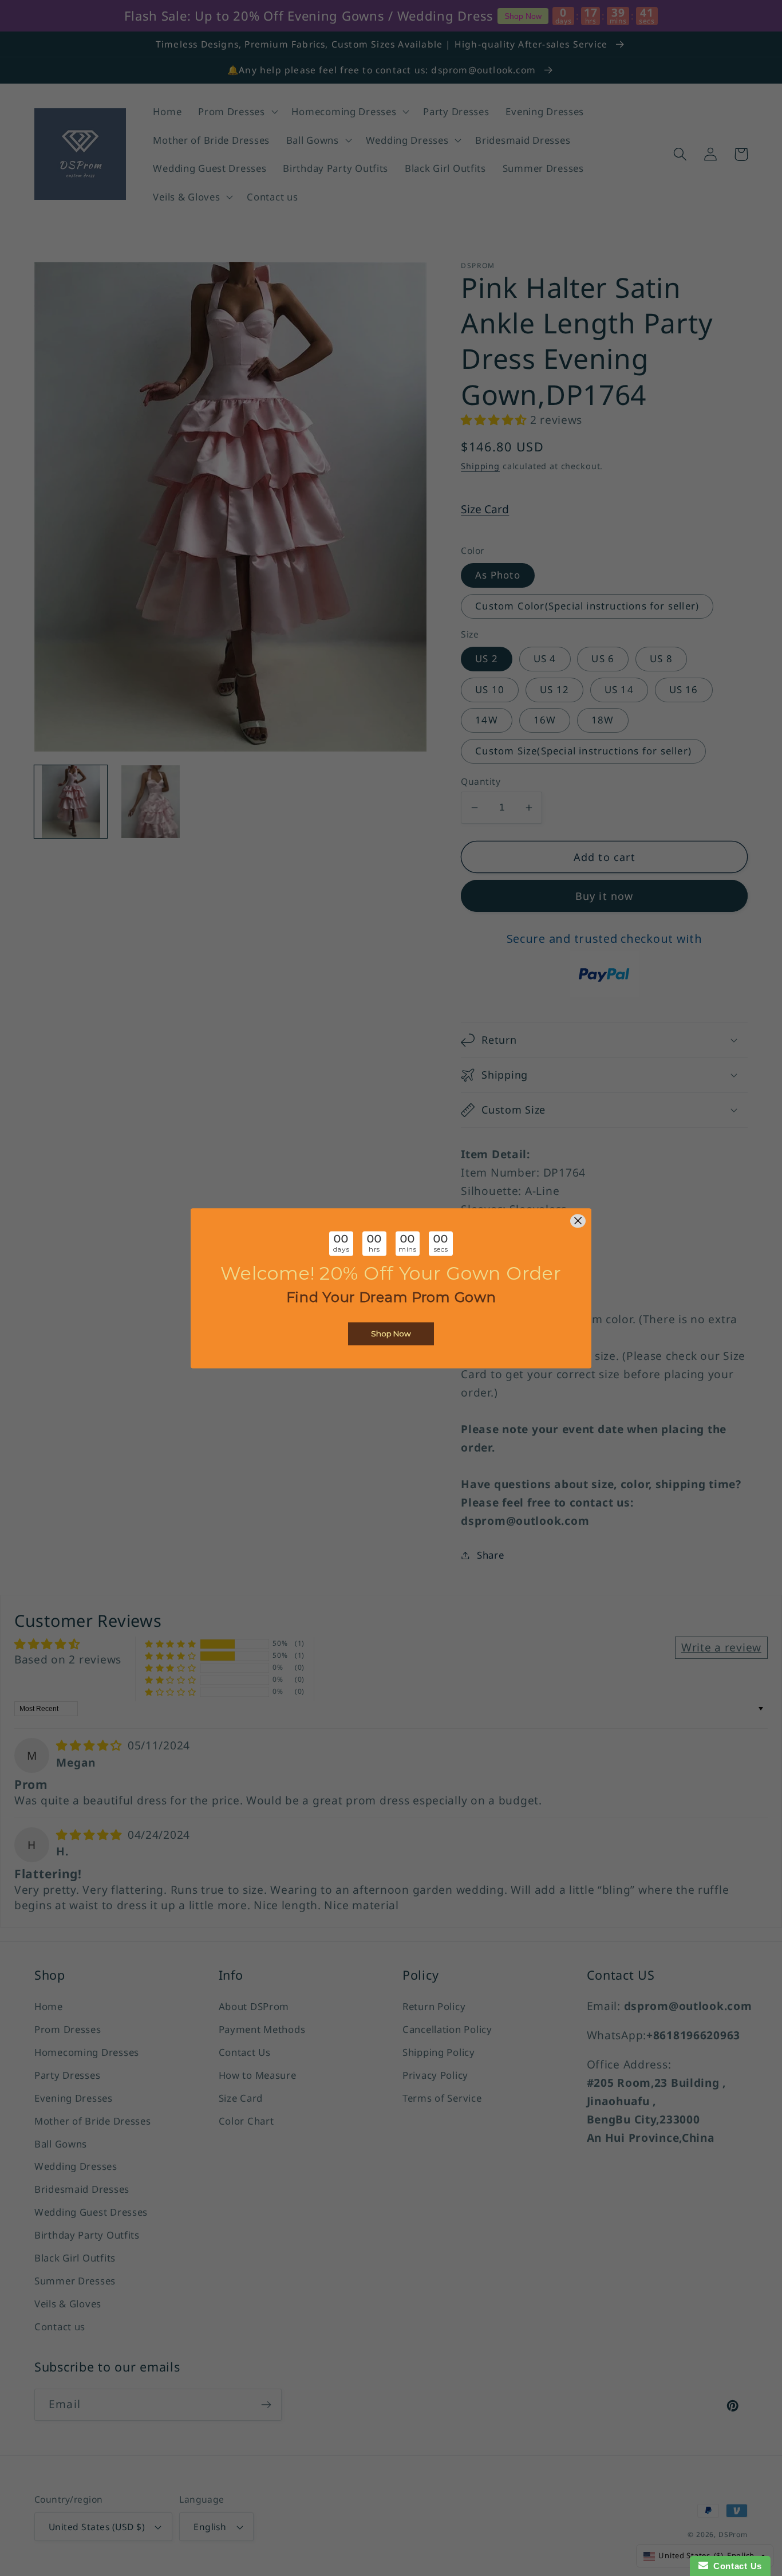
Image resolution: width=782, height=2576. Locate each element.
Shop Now (391, 1334)
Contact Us (735, 2566)
